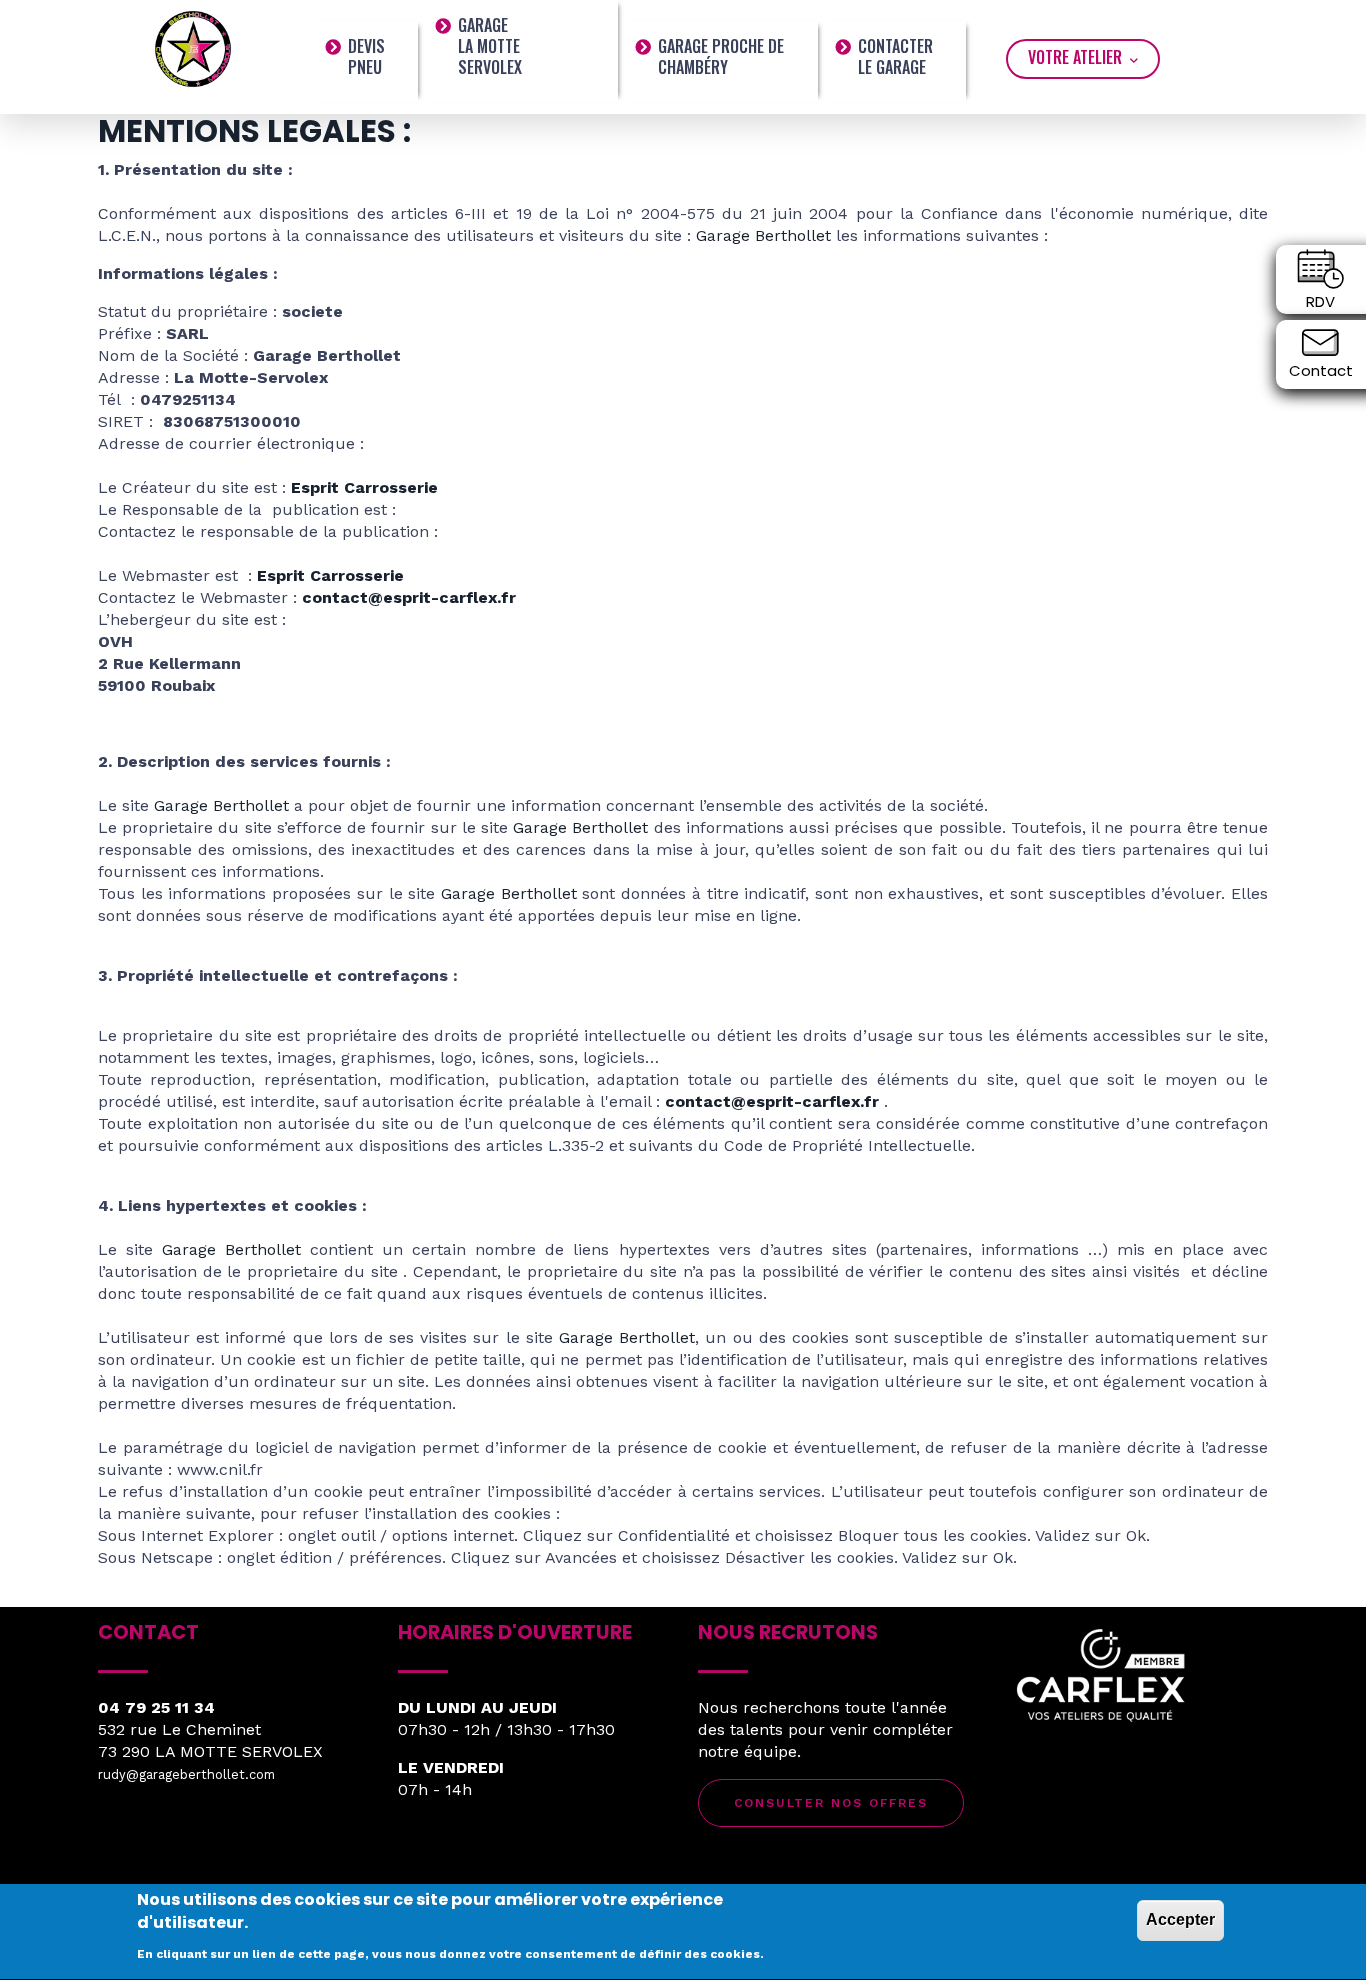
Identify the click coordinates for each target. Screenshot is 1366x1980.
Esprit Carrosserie (364, 487)
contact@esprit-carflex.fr (409, 597)
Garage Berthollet (763, 235)
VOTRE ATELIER (1077, 57)
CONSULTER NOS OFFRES (831, 1803)
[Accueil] (193, 47)
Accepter (1180, 1919)
